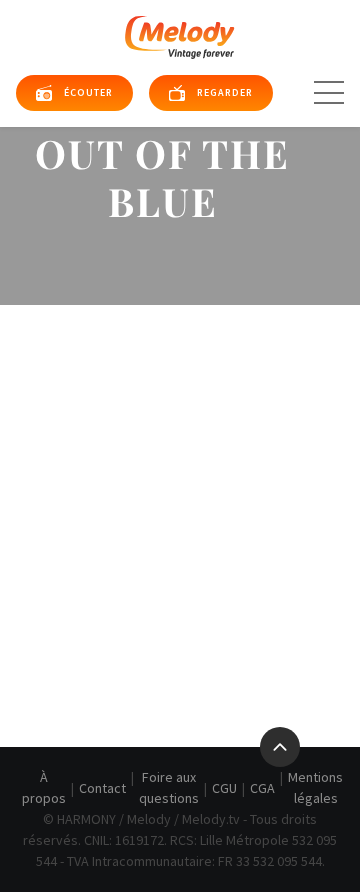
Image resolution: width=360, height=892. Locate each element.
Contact (102, 788)
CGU (224, 788)
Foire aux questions (169, 787)
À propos (44, 787)
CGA (262, 788)
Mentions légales (315, 787)
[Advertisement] (180, 495)
